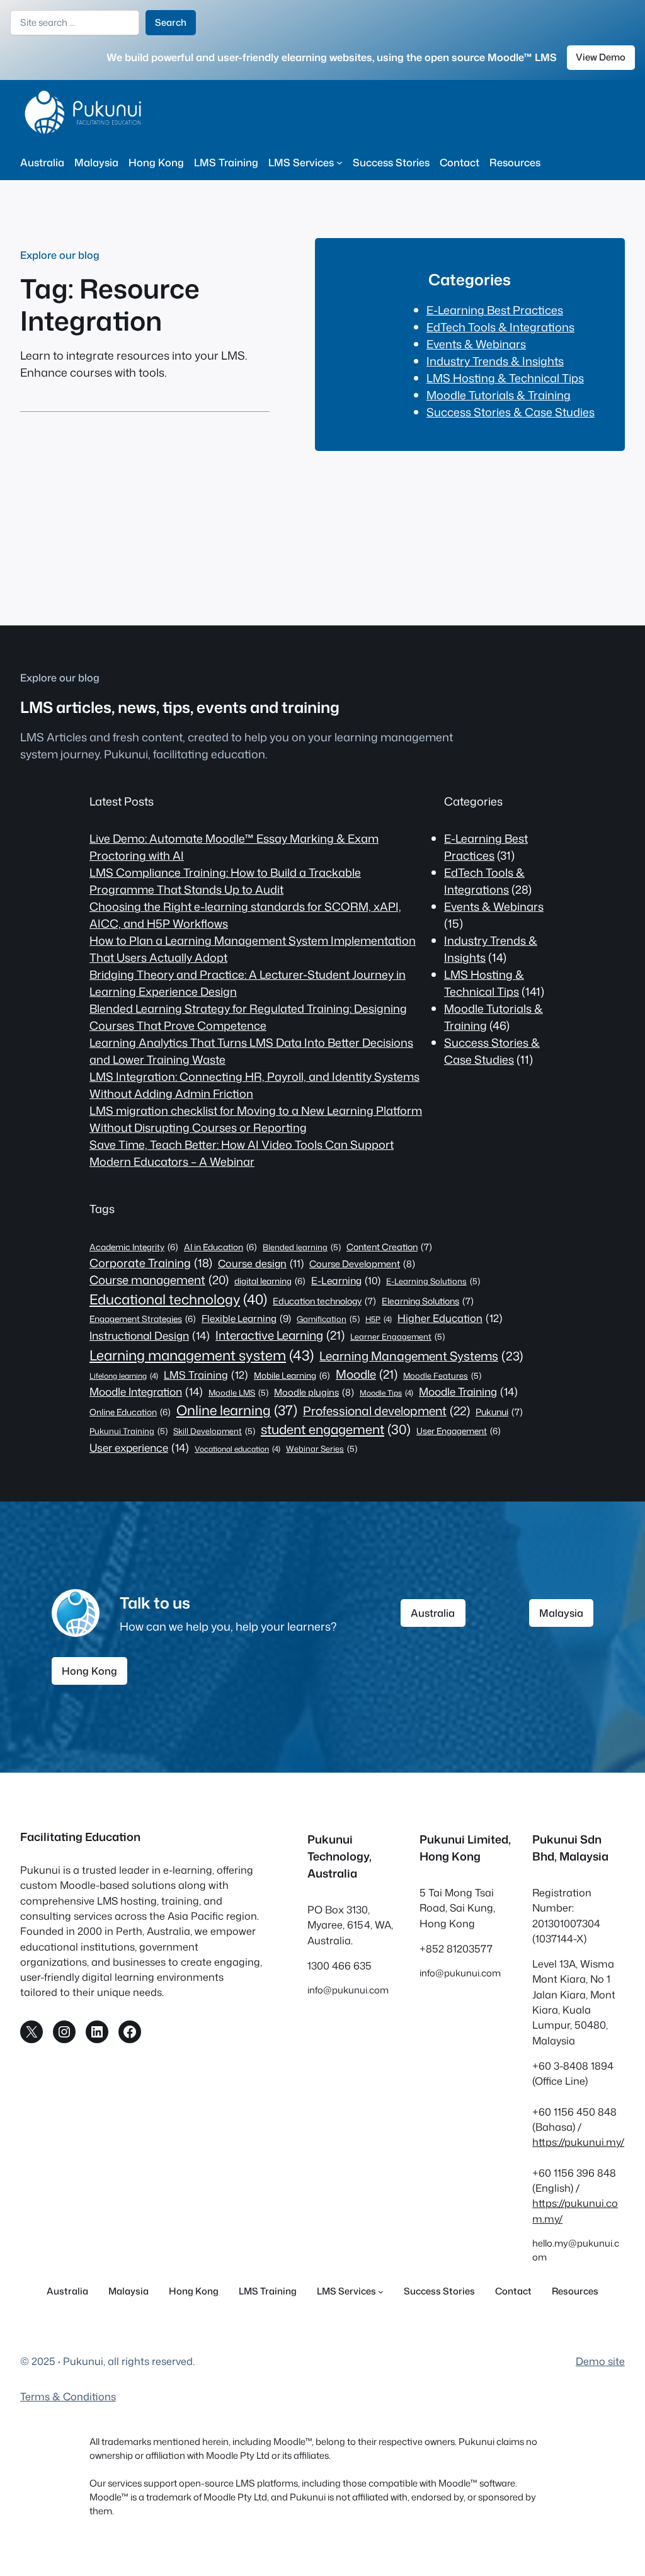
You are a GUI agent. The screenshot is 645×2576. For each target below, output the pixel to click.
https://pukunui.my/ (578, 2142)
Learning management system (202, 1355)
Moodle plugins (314, 1392)
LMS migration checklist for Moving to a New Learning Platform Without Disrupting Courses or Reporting (256, 1119)
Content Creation (389, 1247)
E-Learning (346, 1280)
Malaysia (561, 1613)
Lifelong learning (124, 1376)
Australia (433, 1613)
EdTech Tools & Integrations (500, 327)
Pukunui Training (128, 1431)
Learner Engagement (397, 1336)
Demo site (600, 2361)
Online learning (237, 1410)
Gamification (328, 1319)
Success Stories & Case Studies (511, 412)
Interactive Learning (280, 1335)
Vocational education (237, 1449)
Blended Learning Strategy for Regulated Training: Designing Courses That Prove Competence (248, 1017)
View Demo (601, 57)
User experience (139, 1447)
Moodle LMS (238, 1393)
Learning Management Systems (421, 1356)
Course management (159, 1280)
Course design (261, 1263)
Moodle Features (442, 1376)
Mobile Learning (292, 1375)
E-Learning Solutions (433, 1281)
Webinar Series (322, 1449)
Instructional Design (150, 1335)
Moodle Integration (146, 1391)
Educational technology (178, 1299)
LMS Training (206, 1375)
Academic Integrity (134, 1247)
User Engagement (459, 1431)
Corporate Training (151, 1263)
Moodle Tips (386, 1393)
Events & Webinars (476, 344)
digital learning (270, 1281)
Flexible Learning (246, 1318)
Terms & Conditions (68, 2396)
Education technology (324, 1301)
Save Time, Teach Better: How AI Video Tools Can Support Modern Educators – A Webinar (242, 1153)
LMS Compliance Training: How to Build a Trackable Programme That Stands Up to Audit (225, 881)
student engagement (336, 1429)
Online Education (130, 1412)
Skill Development (214, 1431)
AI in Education (220, 1247)
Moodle (367, 1374)
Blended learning (302, 1247)
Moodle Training (468, 1391)
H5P (379, 1319)
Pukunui (499, 1412)
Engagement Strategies (143, 1319)
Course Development (362, 1264)
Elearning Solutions (428, 1301)
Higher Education (450, 1318)
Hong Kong (89, 1671)
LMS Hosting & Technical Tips (505, 378)
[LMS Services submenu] (340, 162)
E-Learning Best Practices (495, 310)
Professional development (386, 1411)
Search (171, 22)
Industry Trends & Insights (495, 361)
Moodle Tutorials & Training (499, 395)
